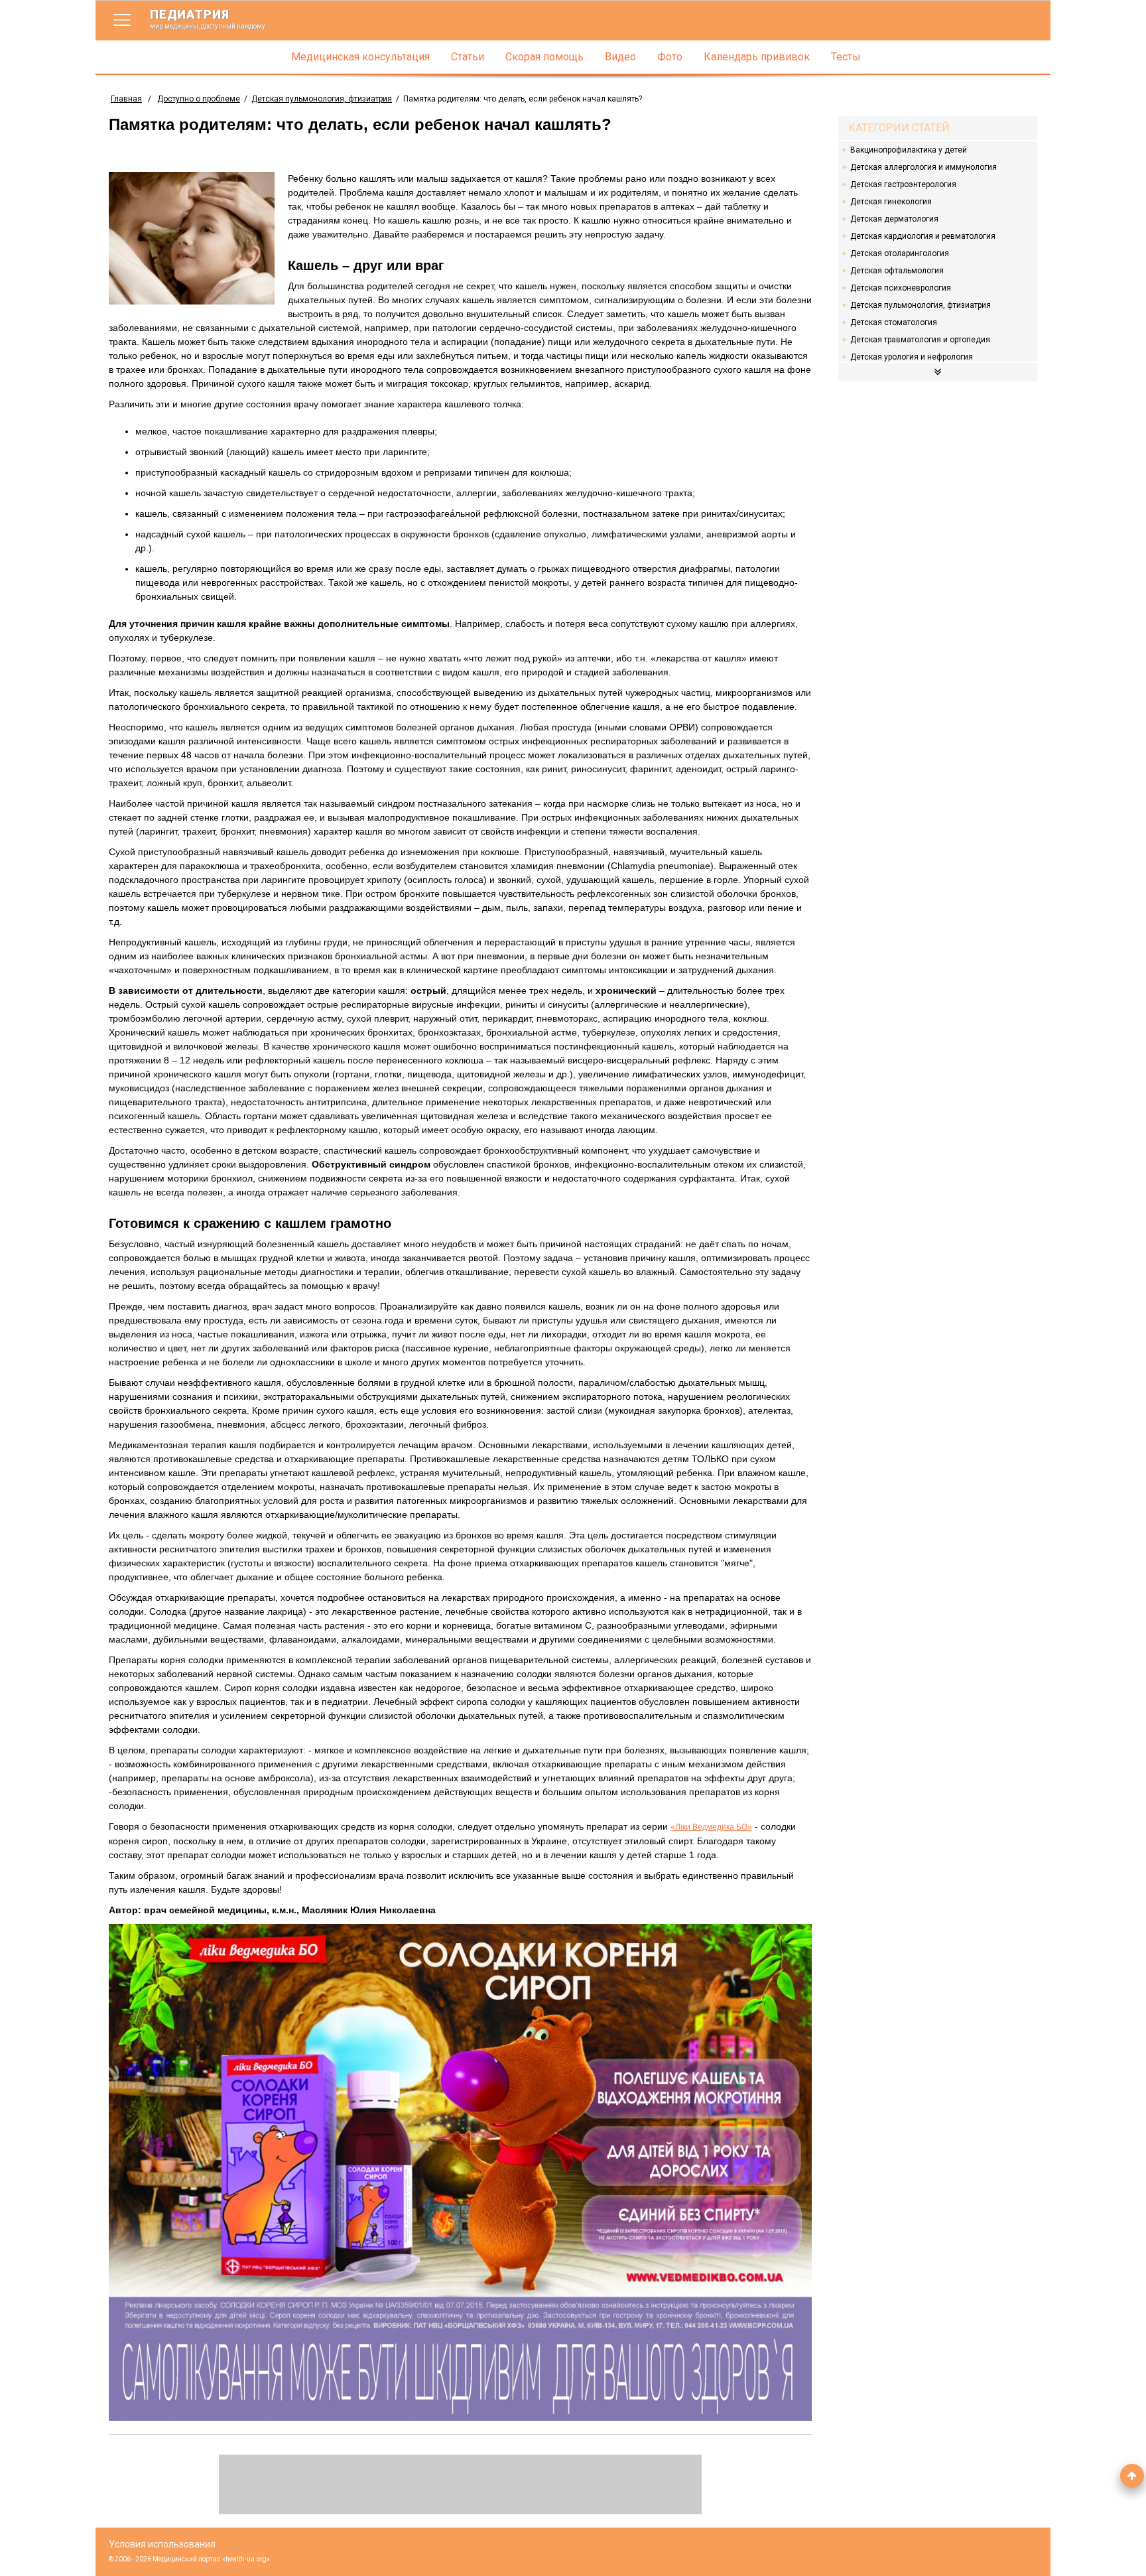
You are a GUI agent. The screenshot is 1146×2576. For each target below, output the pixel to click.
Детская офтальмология (897, 271)
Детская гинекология (891, 202)
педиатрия (208, 19)
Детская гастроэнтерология (903, 184)
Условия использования (162, 2544)
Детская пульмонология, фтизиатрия (322, 99)
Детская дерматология (894, 219)
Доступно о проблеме (199, 99)
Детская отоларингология (900, 253)
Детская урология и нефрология (912, 357)
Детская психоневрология (901, 288)
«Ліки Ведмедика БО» (711, 1827)
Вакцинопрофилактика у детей (909, 150)
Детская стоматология (894, 322)
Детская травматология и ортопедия (920, 340)
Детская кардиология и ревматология (923, 236)
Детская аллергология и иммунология (923, 167)
